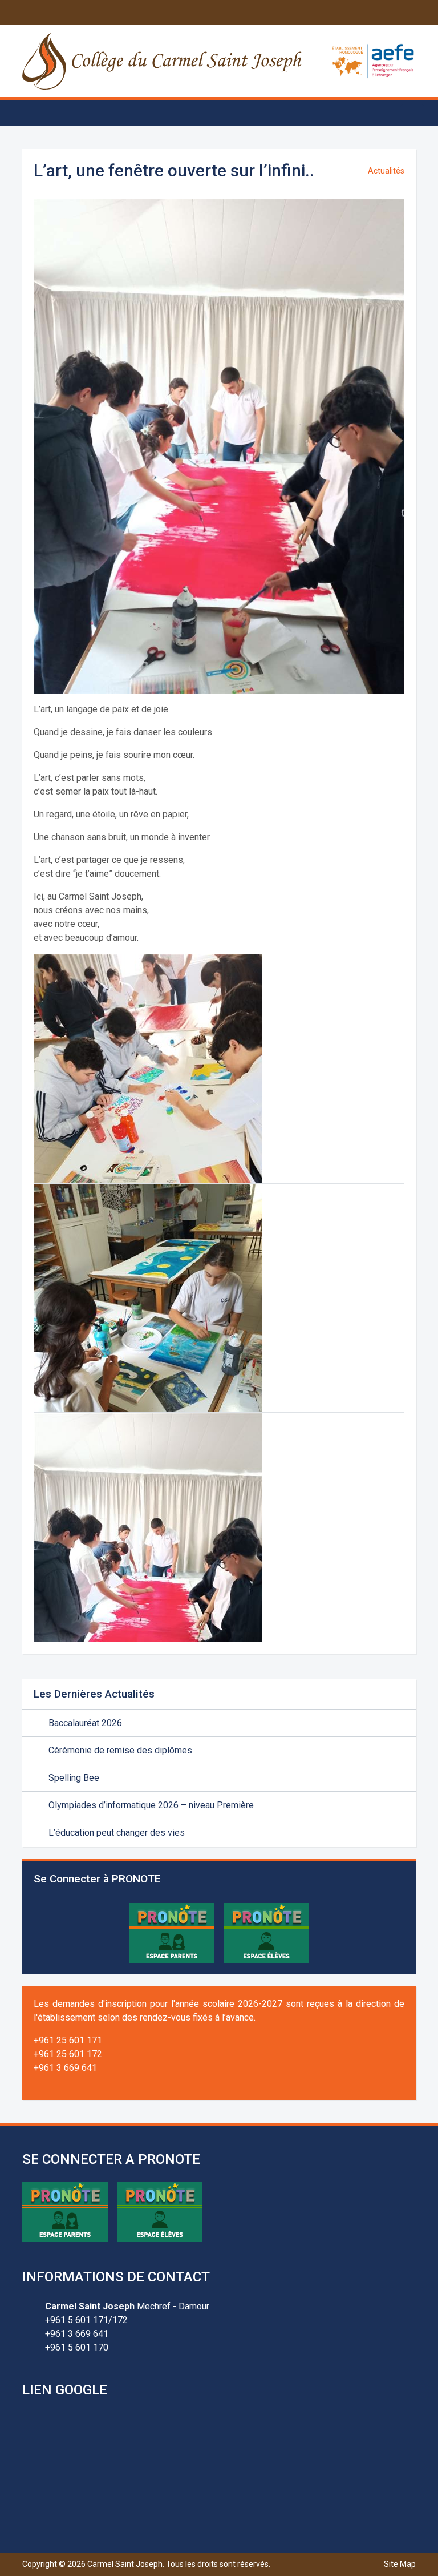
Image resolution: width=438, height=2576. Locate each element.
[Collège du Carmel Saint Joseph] (163, 61)
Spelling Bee (73, 1778)
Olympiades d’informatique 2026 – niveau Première (150, 1805)
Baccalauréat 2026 (84, 1723)
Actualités (386, 171)
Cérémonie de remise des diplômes (119, 1750)
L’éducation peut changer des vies (115, 1833)
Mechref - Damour (127, 2306)
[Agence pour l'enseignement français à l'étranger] (373, 60)
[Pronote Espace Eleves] (266, 1932)
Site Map (400, 2564)
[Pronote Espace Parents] (172, 1932)
